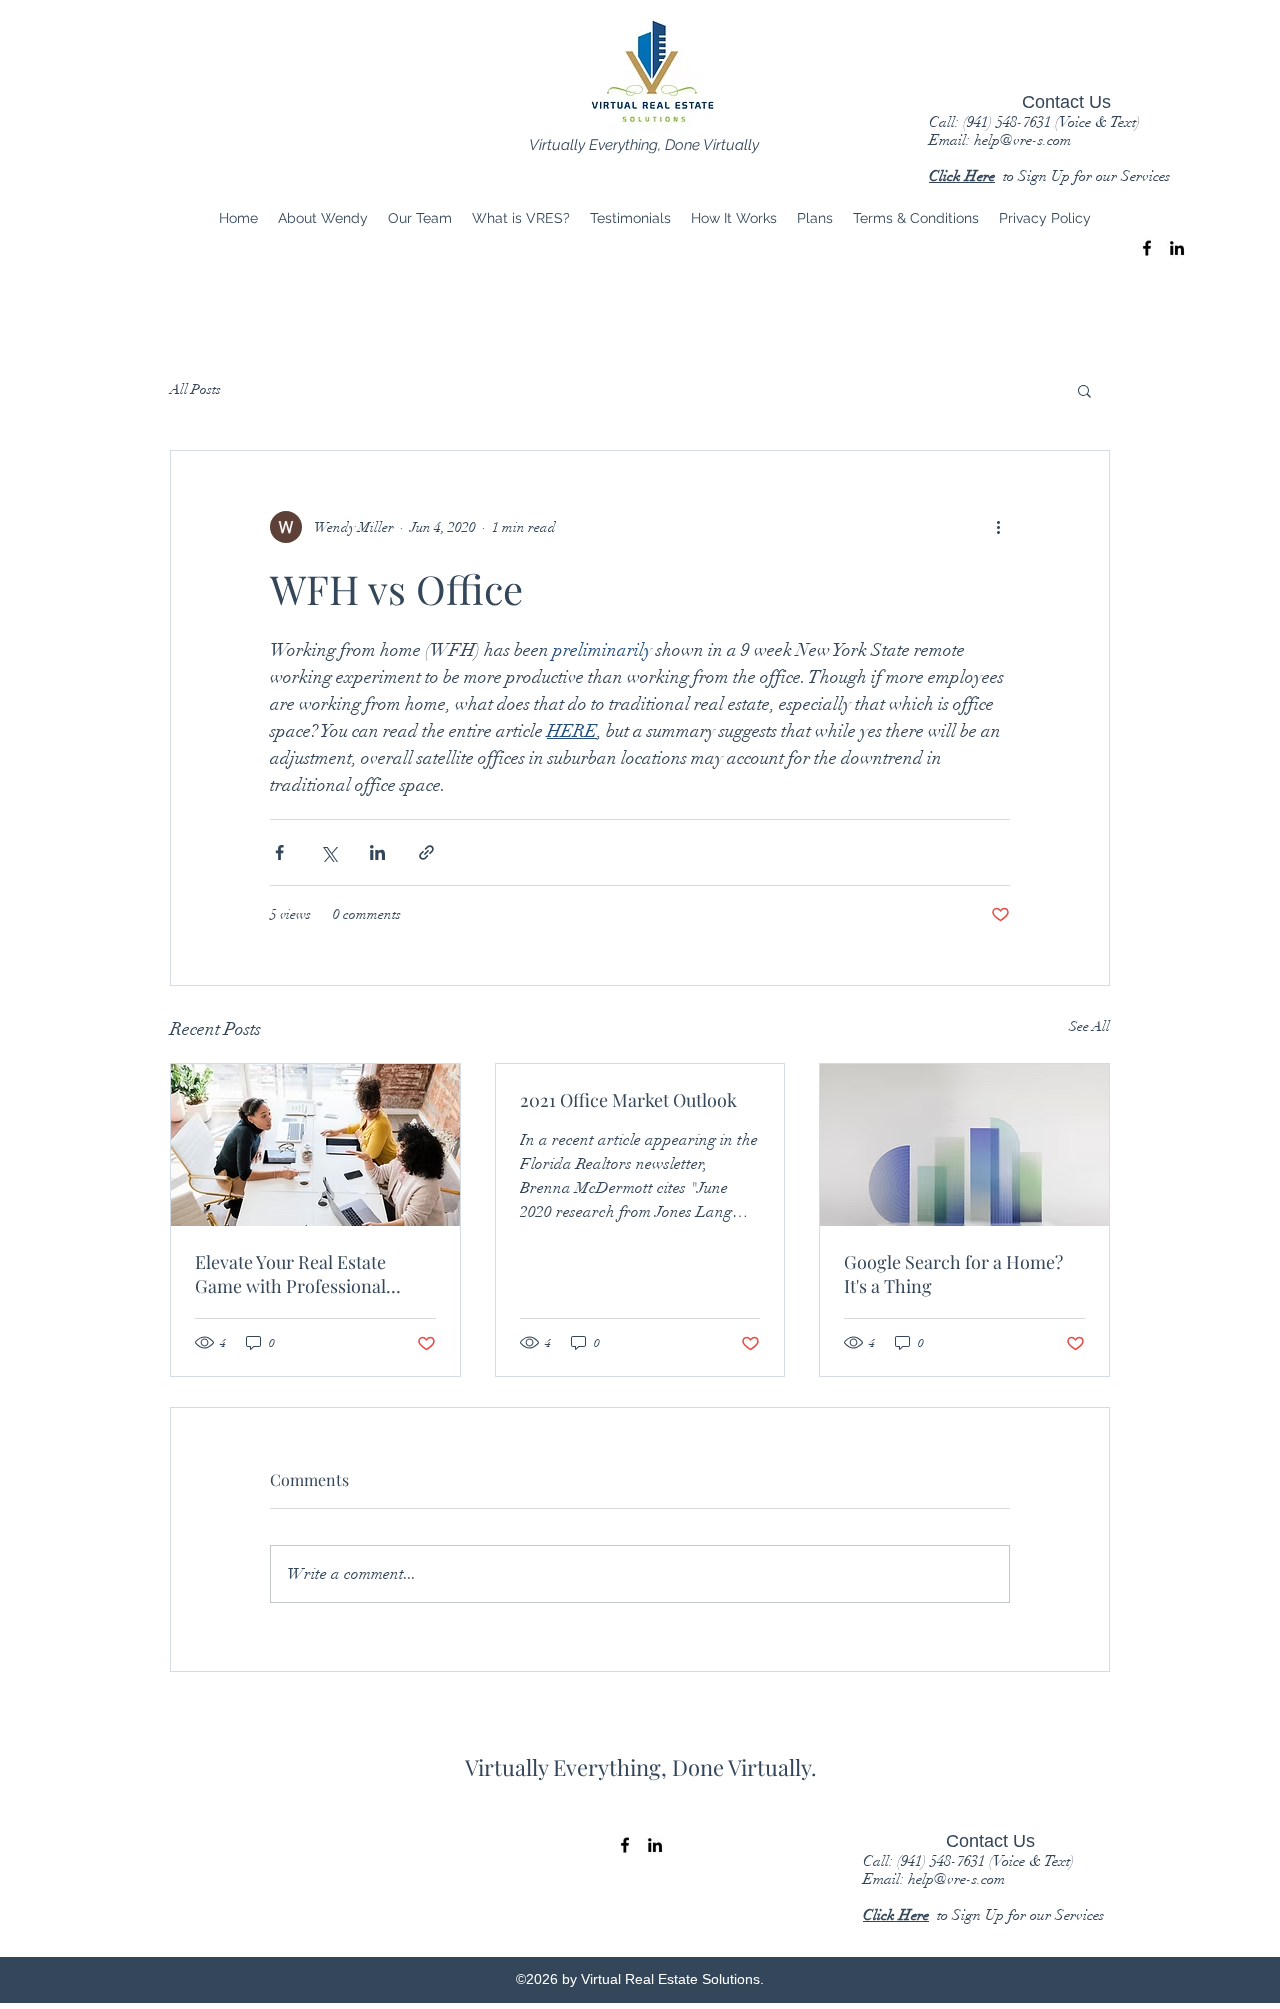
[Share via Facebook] (279, 852)
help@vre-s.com (1022, 140)
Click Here (962, 176)
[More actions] (998, 527)
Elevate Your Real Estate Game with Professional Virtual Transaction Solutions (311, 1274)
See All (1089, 1026)
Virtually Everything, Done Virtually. (641, 1767)
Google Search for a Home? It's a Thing (953, 1274)
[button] (1084, 390)
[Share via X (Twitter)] (328, 852)
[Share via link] (426, 852)
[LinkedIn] (1177, 248)
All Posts (195, 389)
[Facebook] (1147, 248)
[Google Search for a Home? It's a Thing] (964, 1145)
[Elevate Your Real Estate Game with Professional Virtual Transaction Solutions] (315, 1145)
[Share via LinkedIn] (377, 852)
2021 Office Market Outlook (628, 1100)
